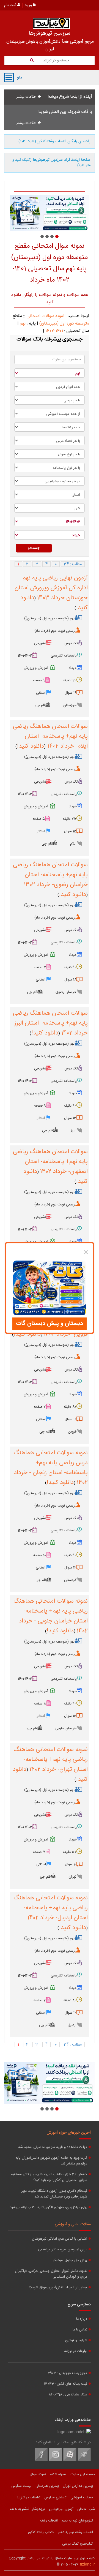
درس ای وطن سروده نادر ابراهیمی (63, 2250)
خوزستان (70, 705)
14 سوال (70, 1568)
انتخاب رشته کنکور (41, 2532)
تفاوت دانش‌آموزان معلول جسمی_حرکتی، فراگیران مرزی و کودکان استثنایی (51, 2274)
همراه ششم (58, 2474)
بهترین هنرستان (47, 2486)
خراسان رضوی (66, 992)
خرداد (73, 668)
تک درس (71, 643)
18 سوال (70, 980)
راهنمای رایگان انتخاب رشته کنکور (54, 141)
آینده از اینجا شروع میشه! (70, 97)
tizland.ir (87, 2564)
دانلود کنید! (31, 746)
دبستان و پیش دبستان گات (50, 1324)
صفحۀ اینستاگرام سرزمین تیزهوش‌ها (51, 163)
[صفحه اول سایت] (51, 23)
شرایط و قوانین (76, 2341)
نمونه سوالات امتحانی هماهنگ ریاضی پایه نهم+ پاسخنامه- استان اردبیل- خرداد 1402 (51, 1908)
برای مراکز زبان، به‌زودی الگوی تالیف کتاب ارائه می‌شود (48, 2208)
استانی (41, 693)
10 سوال (71, 1864)
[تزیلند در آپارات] (70, 2460)
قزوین (72, 1432)
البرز (74, 1131)
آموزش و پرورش (36, 668)
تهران (72, 1877)
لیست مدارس (21, 2486)
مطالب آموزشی (82, 2498)
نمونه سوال (38, 2474)
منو (9, 77)
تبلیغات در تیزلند (76, 2351)
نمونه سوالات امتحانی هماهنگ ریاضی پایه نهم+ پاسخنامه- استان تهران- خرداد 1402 (51, 1760)
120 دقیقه (69, 680)
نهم (23, 324)
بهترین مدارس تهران (78, 2486)
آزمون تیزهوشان (61, 2509)
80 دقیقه (70, 1407)
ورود (29, 5)
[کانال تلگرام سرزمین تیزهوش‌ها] (84, 2460)
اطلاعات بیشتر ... (25, 97)
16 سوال (71, 1419)
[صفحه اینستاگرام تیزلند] (56, 2460)
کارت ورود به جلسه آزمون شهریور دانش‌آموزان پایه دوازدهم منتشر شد (51, 2161)
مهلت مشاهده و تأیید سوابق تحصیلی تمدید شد (53, 2147)
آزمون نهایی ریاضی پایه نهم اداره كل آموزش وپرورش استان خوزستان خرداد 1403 (51, 588)
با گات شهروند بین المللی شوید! (65, 112)
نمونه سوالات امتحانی (45, 316)
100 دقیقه (70, 1852)
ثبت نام (11, 5)
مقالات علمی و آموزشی (73, 2224)
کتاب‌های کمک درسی (78, 2544)
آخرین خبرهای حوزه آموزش (69, 2133)
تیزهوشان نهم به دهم (77, 2521)
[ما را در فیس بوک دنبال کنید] (41, 2460)
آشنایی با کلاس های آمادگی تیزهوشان (60, 2239)
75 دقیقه (69, 819)
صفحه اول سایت (83, 2474)
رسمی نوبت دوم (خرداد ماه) (55, 631)
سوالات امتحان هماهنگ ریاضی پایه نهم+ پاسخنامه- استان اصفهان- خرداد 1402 (50, 1162)
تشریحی (40, 643)
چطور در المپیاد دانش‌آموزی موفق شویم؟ (58, 2288)
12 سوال (71, 2013)
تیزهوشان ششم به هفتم (27, 2509)
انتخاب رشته (49, 2521)
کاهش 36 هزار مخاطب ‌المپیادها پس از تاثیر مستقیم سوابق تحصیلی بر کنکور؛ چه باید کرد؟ (49, 2177)
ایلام (73, 844)
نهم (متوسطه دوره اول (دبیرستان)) (49, 619)
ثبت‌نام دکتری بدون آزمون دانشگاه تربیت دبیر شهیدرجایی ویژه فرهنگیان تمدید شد (54, 2194)
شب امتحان (86, 2509)
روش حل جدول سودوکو (70, 2260)
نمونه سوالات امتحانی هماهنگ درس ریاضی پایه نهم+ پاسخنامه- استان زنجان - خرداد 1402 (51, 1468)
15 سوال (70, 831)
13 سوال (70, 1118)
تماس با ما (80, 2330)
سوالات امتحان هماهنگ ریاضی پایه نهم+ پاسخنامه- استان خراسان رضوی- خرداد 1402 (50, 875)
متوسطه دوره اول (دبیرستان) (64, 324)
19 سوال (71, 693)
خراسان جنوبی (66, 1728)
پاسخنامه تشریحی (64, 656)
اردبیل (72, 2025)
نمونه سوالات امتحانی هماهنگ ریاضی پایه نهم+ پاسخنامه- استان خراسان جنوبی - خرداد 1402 (51, 1616)
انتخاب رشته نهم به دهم (76, 2532)
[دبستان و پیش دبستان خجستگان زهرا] (54, 213)
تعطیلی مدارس (55, 2498)
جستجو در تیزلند (55, 61)
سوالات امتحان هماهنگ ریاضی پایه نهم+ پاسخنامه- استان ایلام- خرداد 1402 (50, 736)
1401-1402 (54, 331)
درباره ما (82, 2319)
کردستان (70, 1580)
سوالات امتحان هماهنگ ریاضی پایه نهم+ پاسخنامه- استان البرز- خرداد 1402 (50, 1023)
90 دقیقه (70, 967)
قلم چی (40, 705)
